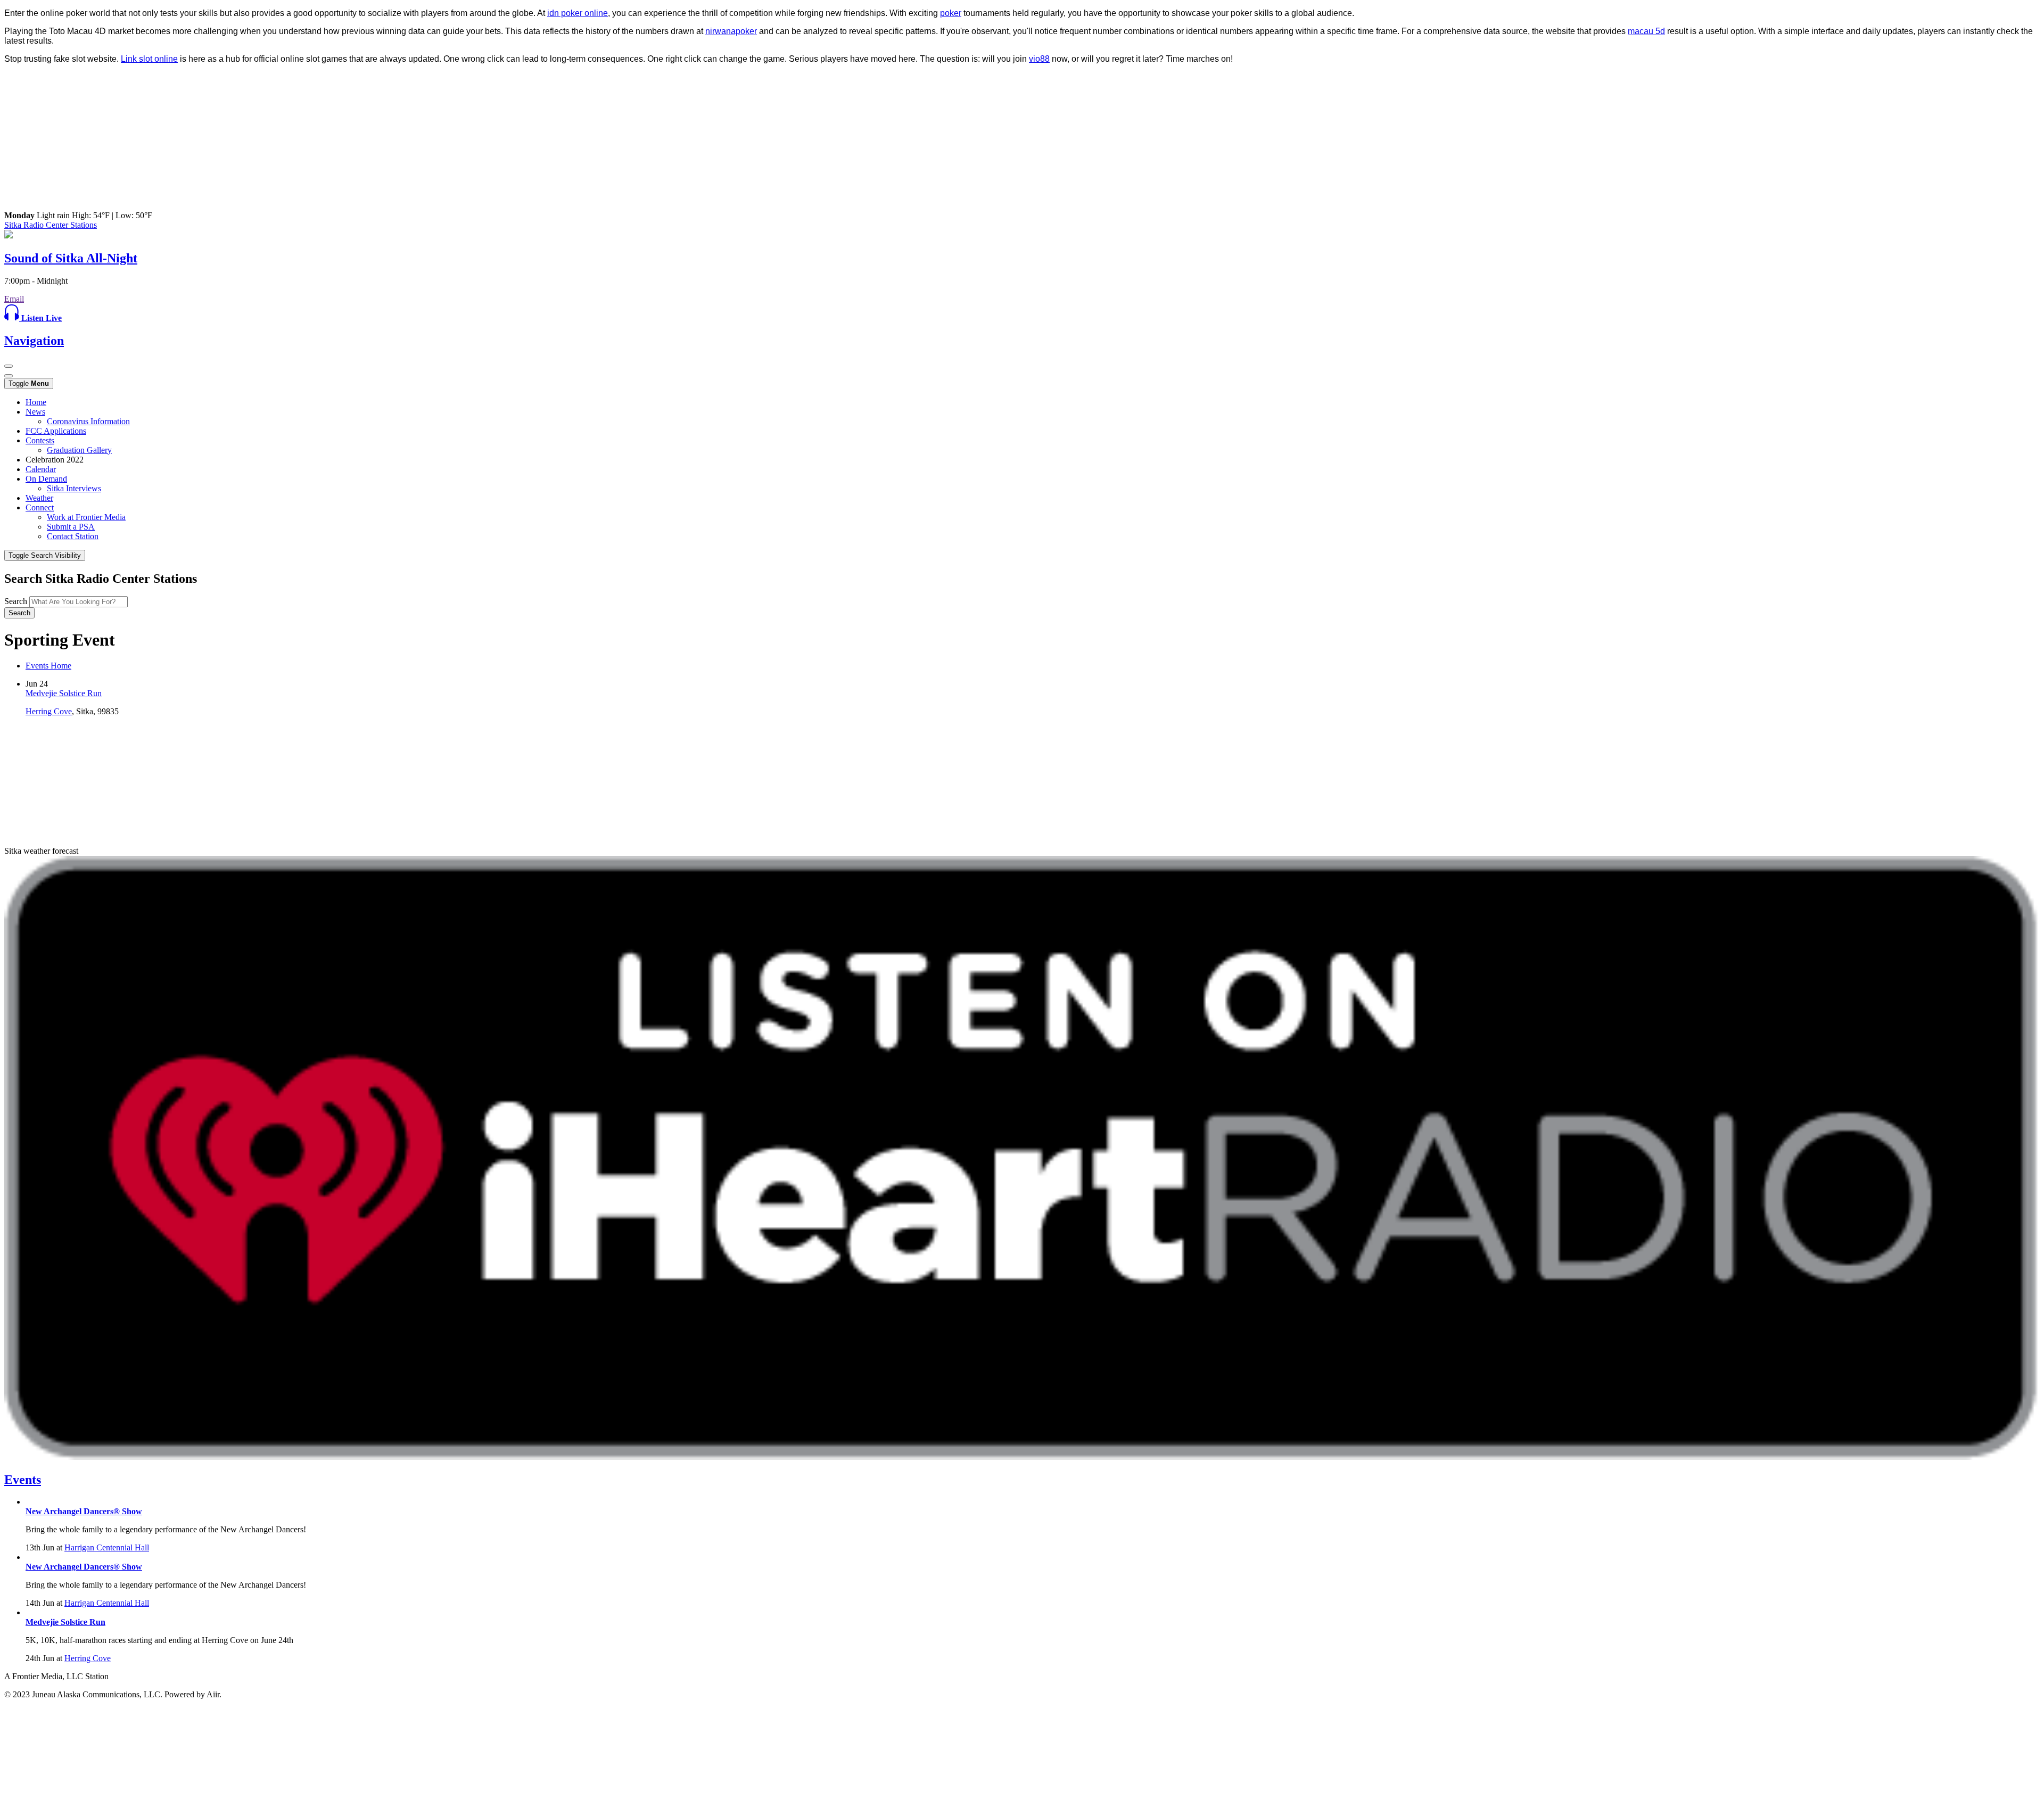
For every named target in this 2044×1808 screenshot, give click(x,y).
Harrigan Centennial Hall (107, 1547)
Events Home (48, 666)
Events (23, 1480)
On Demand (46, 479)
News (35, 412)
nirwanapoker (731, 31)
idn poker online (578, 13)
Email (14, 299)
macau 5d (1646, 31)
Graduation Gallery (79, 450)
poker (951, 13)
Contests (40, 440)
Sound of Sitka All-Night (71, 258)
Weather (39, 498)
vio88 (1039, 59)
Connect (40, 507)
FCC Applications (56, 431)
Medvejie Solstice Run (64, 693)
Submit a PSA (71, 527)
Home (36, 402)
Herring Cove (49, 711)
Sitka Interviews (74, 488)
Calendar (41, 469)
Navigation (34, 341)
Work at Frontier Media (86, 517)
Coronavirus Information (88, 421)
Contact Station (73, 536)
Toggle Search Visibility (45, 555)
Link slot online (149, 59)
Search (16, 601)
